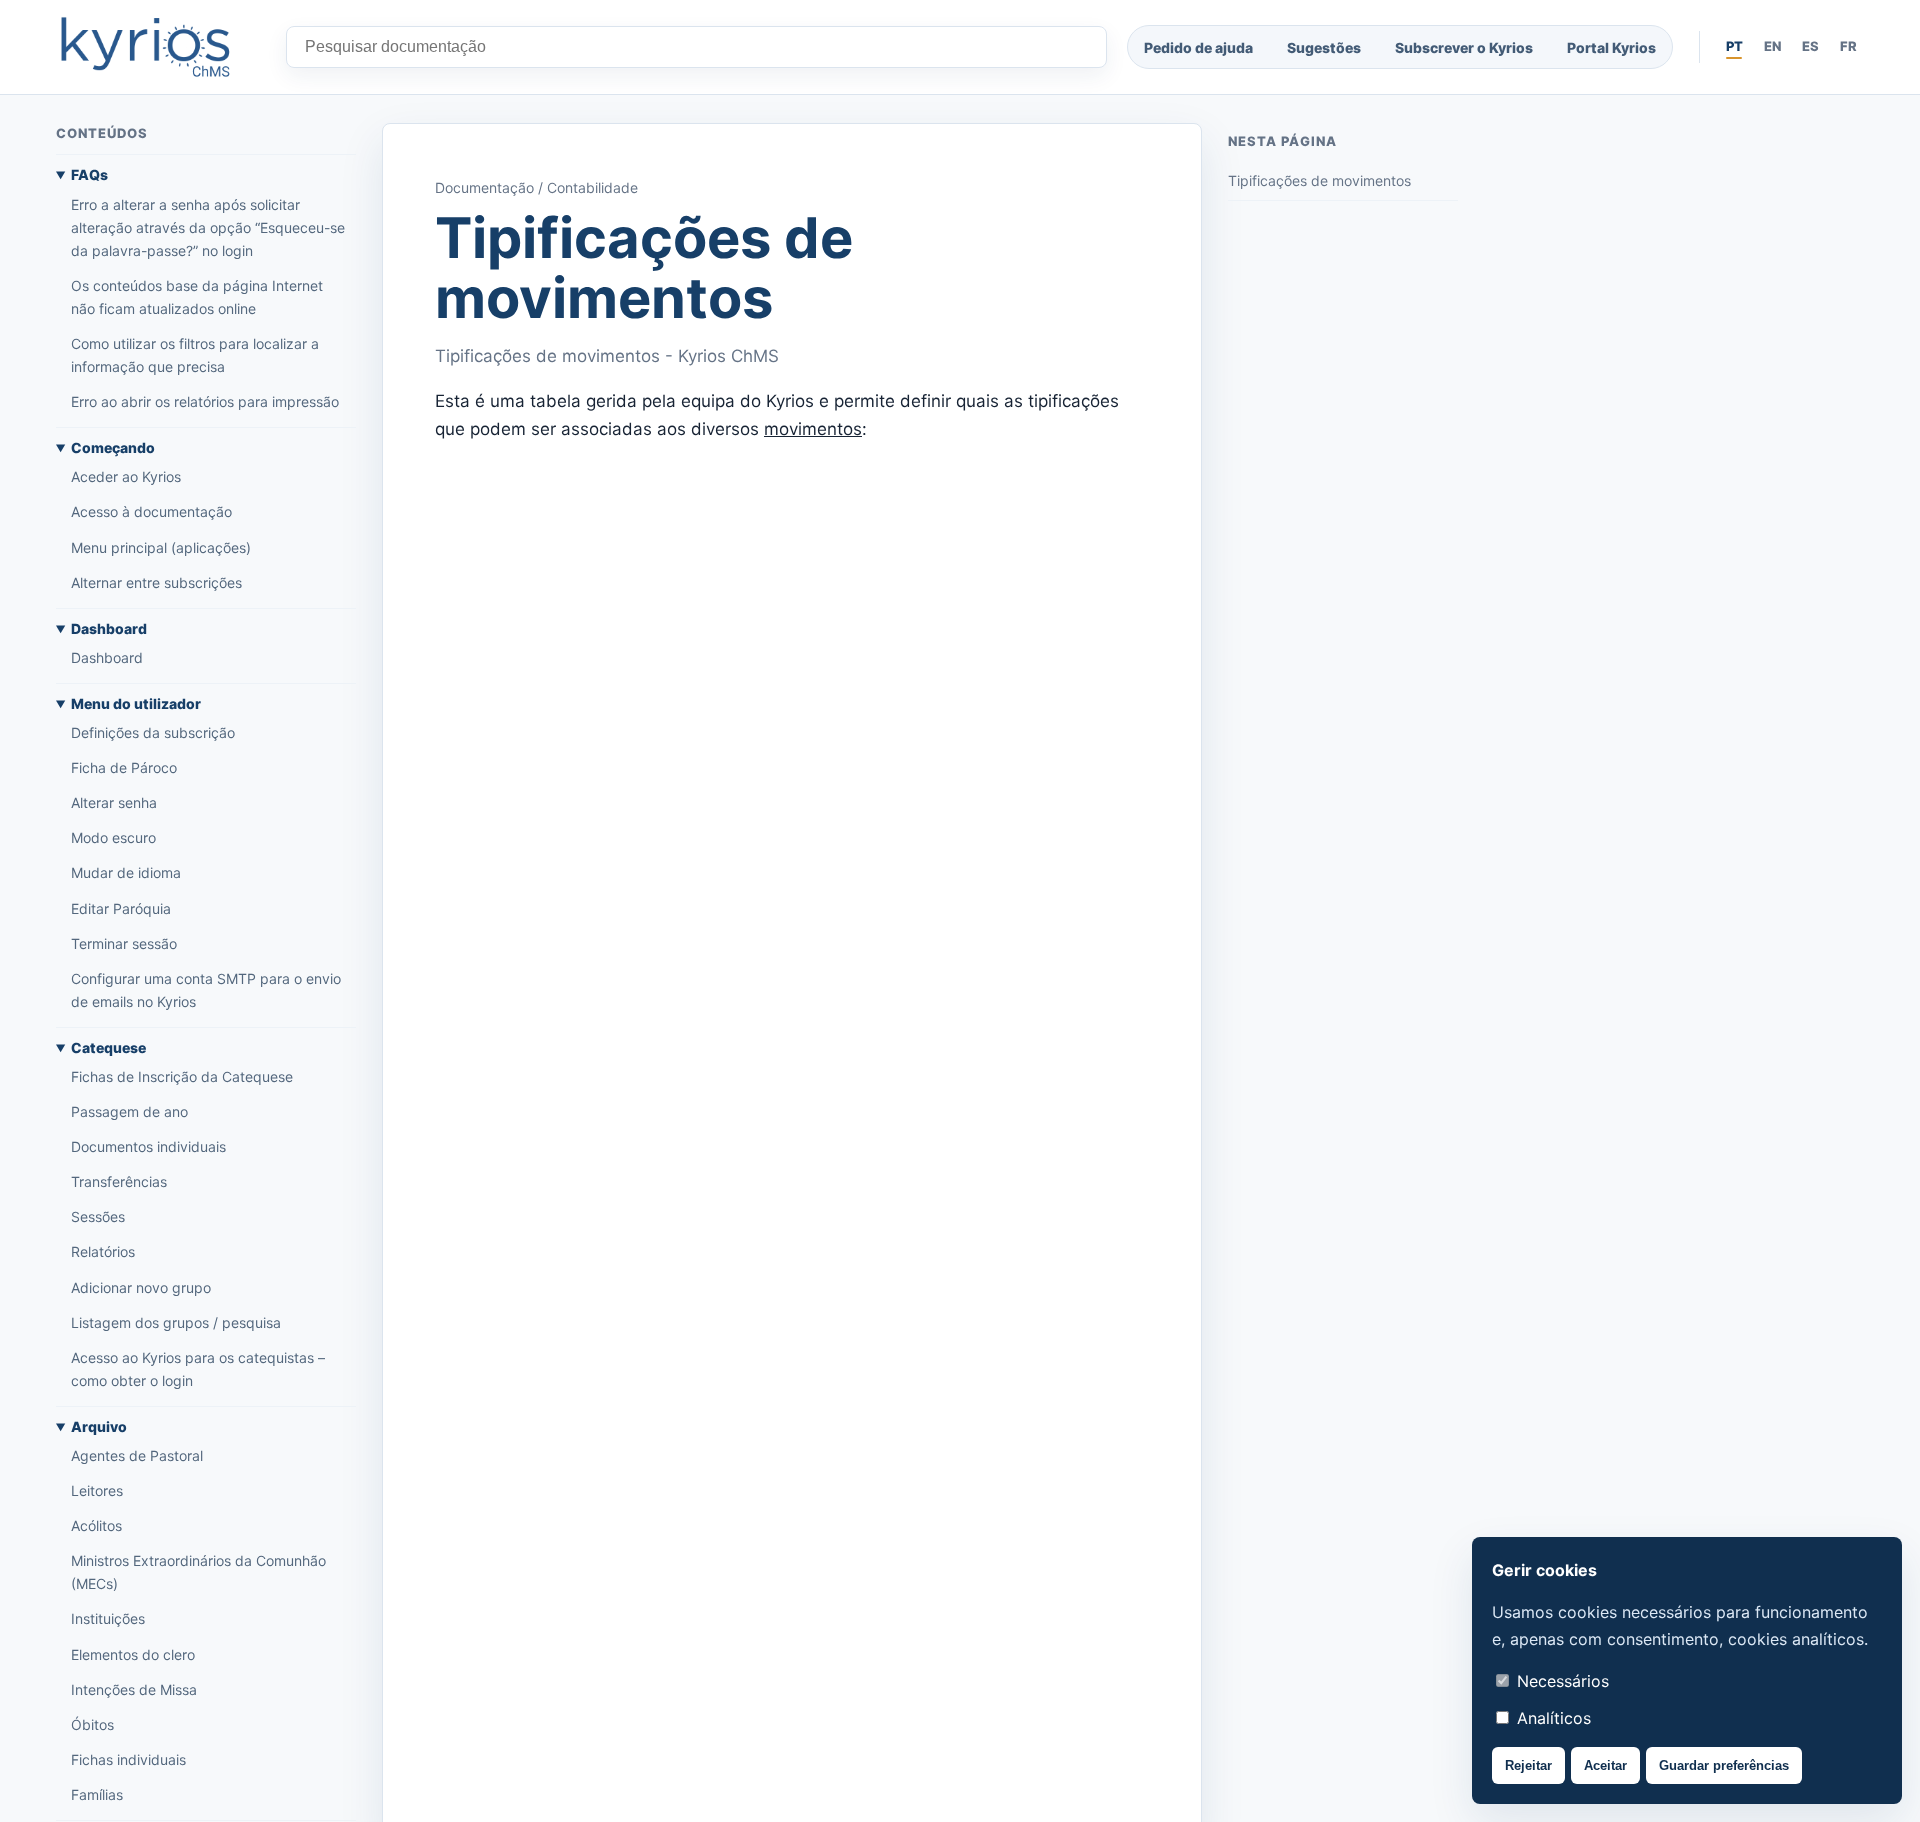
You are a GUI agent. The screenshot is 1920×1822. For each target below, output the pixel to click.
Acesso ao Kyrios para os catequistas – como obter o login (198, 1369)
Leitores (97, 1490)
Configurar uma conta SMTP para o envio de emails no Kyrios (206, 990)
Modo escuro (113, 838)
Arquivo (99, 1426)
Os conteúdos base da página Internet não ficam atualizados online (197, 297)
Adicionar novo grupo (141, 1287)
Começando (113, 448)
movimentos (813, 429)
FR (1848, 46)
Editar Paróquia (121, 908)
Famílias (97, 1794)
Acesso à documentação (151, 512)
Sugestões (1324, 47)
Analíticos (1551, 1718)
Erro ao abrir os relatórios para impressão (205, 402)
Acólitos (96, 1526)
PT (1734, 46)
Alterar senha (114, 803)
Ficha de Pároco (124, 767)
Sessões (98, 1217)
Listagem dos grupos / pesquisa (176, 1322)
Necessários (1560, 1681)
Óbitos (92, 1724)
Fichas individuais (128, 1759)
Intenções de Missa (134, 1689)
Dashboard (109, 628)
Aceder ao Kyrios (126, 477)
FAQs (89, 175)
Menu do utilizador (136, 703)
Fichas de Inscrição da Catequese (182, 1076)
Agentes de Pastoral (137, 1455)
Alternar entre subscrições (156, 582)
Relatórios (103, 1252)
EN (1772, 46)
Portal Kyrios (1611, 47)
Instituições (108, 1619)
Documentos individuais (148, 1146)
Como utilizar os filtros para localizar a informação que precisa (195, 355)
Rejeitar (1528, 1765)
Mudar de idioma (126, 873)
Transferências (119, 1182)
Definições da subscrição (153, 732)
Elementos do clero (133, 1654)
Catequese (108, 1047)
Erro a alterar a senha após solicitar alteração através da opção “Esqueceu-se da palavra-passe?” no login (208, 227)
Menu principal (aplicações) (161, 547)
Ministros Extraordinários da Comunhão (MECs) (198, 1573)
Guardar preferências (1724, 1765)
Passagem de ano (129, 1111)
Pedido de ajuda (1198, 47)
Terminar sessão (124, 943)
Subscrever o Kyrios (1464, 47)
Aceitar (1605, 1765)
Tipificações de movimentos (1319, 181)
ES (1810, 46)
